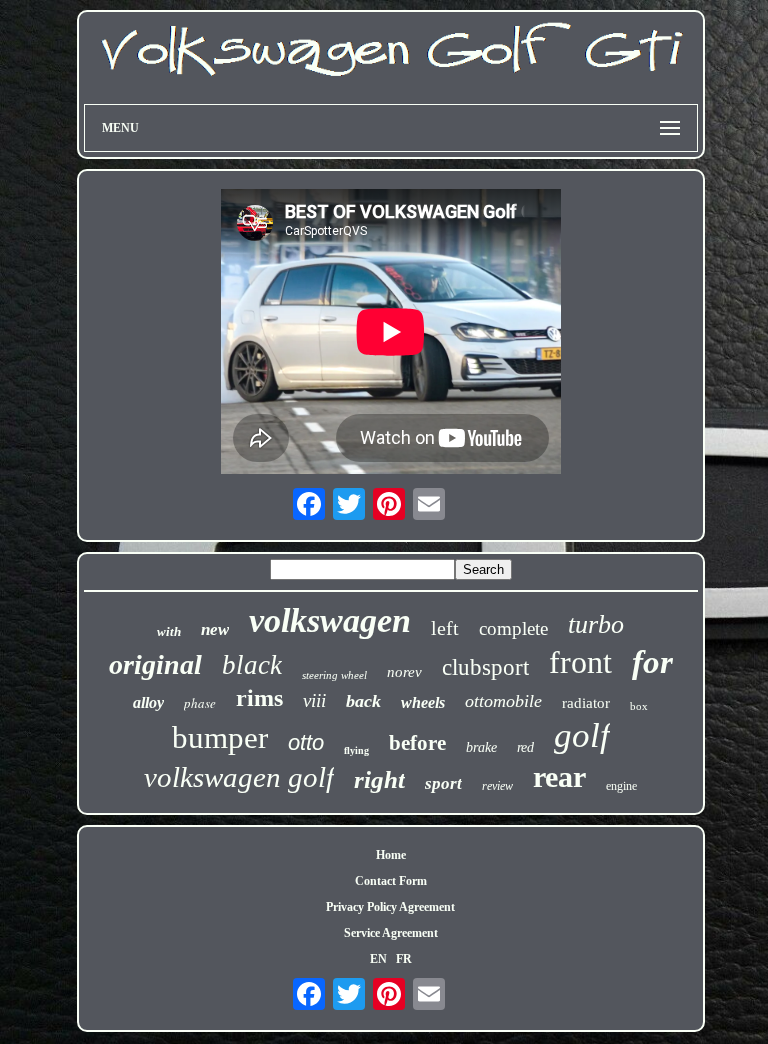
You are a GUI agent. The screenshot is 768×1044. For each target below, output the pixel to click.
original (155, 664)
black (252, 665)
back (363, 701)
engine (621, 786)
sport (443, 783)
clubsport (485, 667)
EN (378, 959)
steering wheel (334, 675)
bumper (220, 737)
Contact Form (391, 881)
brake (481, 747)
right (379, 779)
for (652, 662)
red (525, 747)
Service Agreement (391, 933)
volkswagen (330, 620)
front (580, 662)
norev (404, 672)
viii (314, 700)
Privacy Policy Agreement (390, 907)
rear (559, 776)
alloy (148, 702)
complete (513, 628)
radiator (586, 703)
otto (306, 742)
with (169, 631)
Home (391, 855)
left (445, 628)
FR (404, 959)
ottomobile (503, 701)
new (215, 629)
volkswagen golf (239, 777)
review (497, 786)
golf (582, 735)
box (639, 706)
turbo (596, 624)
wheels (423, 702)
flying (356, 750)
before (417, 743)
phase (200, 703)
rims (259, 698)
